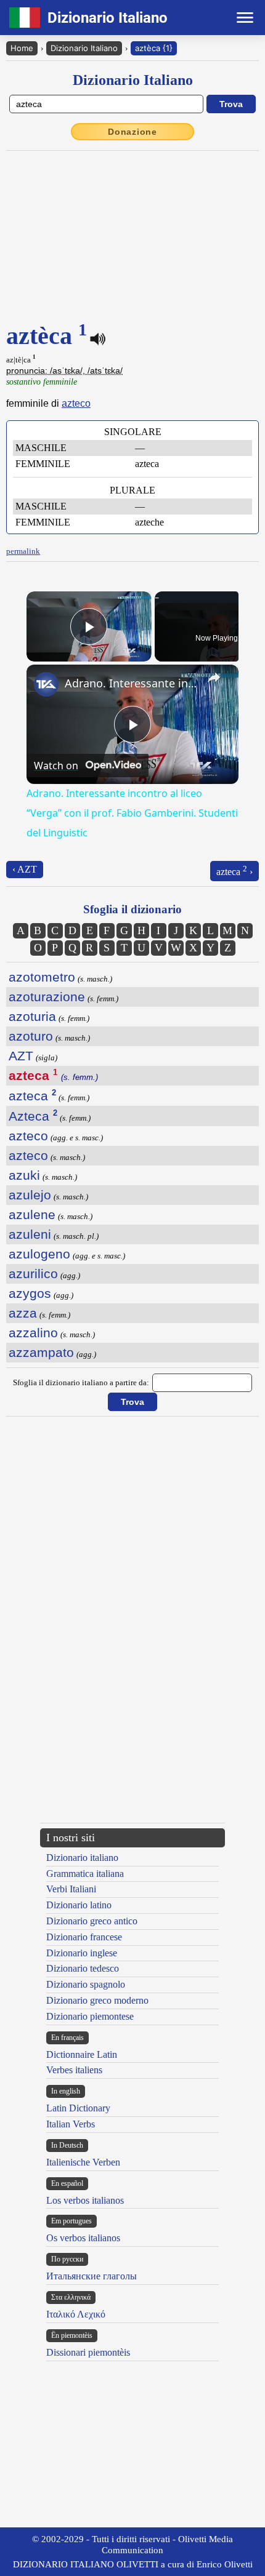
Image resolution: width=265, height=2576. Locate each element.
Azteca (33, 1116)
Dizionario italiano (82, 1858)
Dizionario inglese (82, 1953)
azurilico (33, 1274)
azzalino (33, 1333)
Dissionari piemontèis (88, 2352)
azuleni (30, 1234)
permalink (23, 551)
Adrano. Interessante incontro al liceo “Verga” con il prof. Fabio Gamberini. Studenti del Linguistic (131, 683)
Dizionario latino (79, 1905)
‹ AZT (25, 869)
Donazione (132, 132)
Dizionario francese (84, 1937)
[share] (214, 678)
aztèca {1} (154, 48)
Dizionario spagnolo (86, 1984)
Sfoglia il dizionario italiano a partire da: (81, 1382)
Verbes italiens (74, 2070)
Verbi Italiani (71, 1889)
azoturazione (47, 997)
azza (23, 1313)
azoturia (32, 1016)
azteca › (234, 870)
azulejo (30, 1195)
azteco (76, 403)
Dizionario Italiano (84, 48)
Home (22, 48)
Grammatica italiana (85, 1874)
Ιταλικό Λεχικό (76, 2314)
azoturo (31, 1036)
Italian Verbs (71, 2124)
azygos (30, 1293)
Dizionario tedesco (83, 1968)
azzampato (41, 1352)
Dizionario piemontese (90, 2016)
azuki (24, 1175)
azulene (32, 1214)
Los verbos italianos (85, 2200)
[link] (46, 684)
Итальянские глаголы (92, 2276)
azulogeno (39, 1254)
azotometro (42, 977)
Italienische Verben (83, 2162)
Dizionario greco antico (92, 1921)
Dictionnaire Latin (82, 2054)
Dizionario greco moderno (97, 2000)
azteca (32, 1096)
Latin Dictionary (78, 2108)
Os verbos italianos (83, 2238)
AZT (21, 1056)
